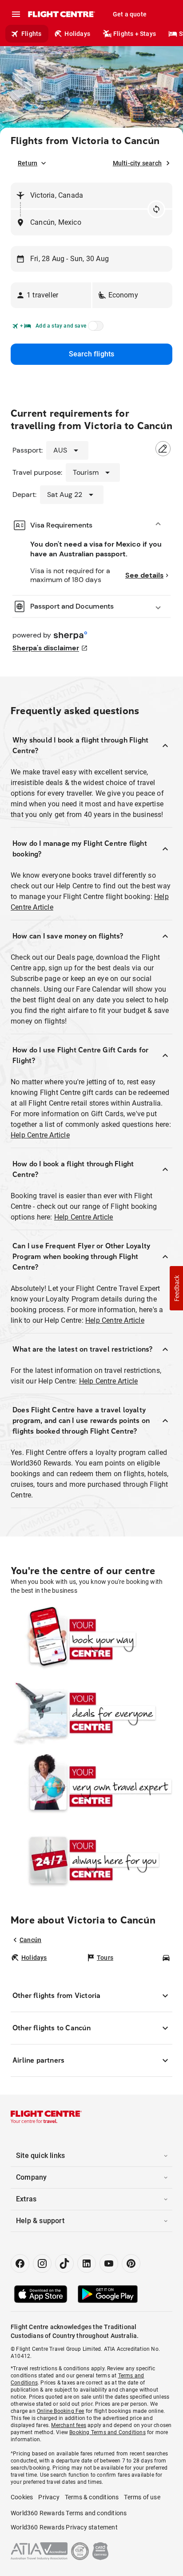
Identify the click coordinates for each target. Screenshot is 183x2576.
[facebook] (20, 2263)
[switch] (94, 328)
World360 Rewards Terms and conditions (69, 2513)
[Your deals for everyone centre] (91, 1712)
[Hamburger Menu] (16, 14)
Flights (31, 34)
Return (28, 163)
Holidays (77, 34)
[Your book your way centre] (91, 1639)
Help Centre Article (40, 1135)
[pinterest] (131, 2263)
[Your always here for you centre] (91, 1860)
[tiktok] (64, 2263)
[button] (51, 295)
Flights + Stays (135, 34)
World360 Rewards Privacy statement (64, 2527)
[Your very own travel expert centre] (91, 1786)
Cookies (22, 2497)
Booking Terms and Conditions (107, 2432)
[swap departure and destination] (156, 209)
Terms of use (142, 2497)
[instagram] (42, 2263)
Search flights (92, 354)
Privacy (49, 2497)
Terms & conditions (92, 2497)
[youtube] (109, 2263)
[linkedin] (87, 2263)
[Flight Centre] (61, 14)
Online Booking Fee (61, 2411)
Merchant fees (69, 2425)
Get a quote (130, 14)
